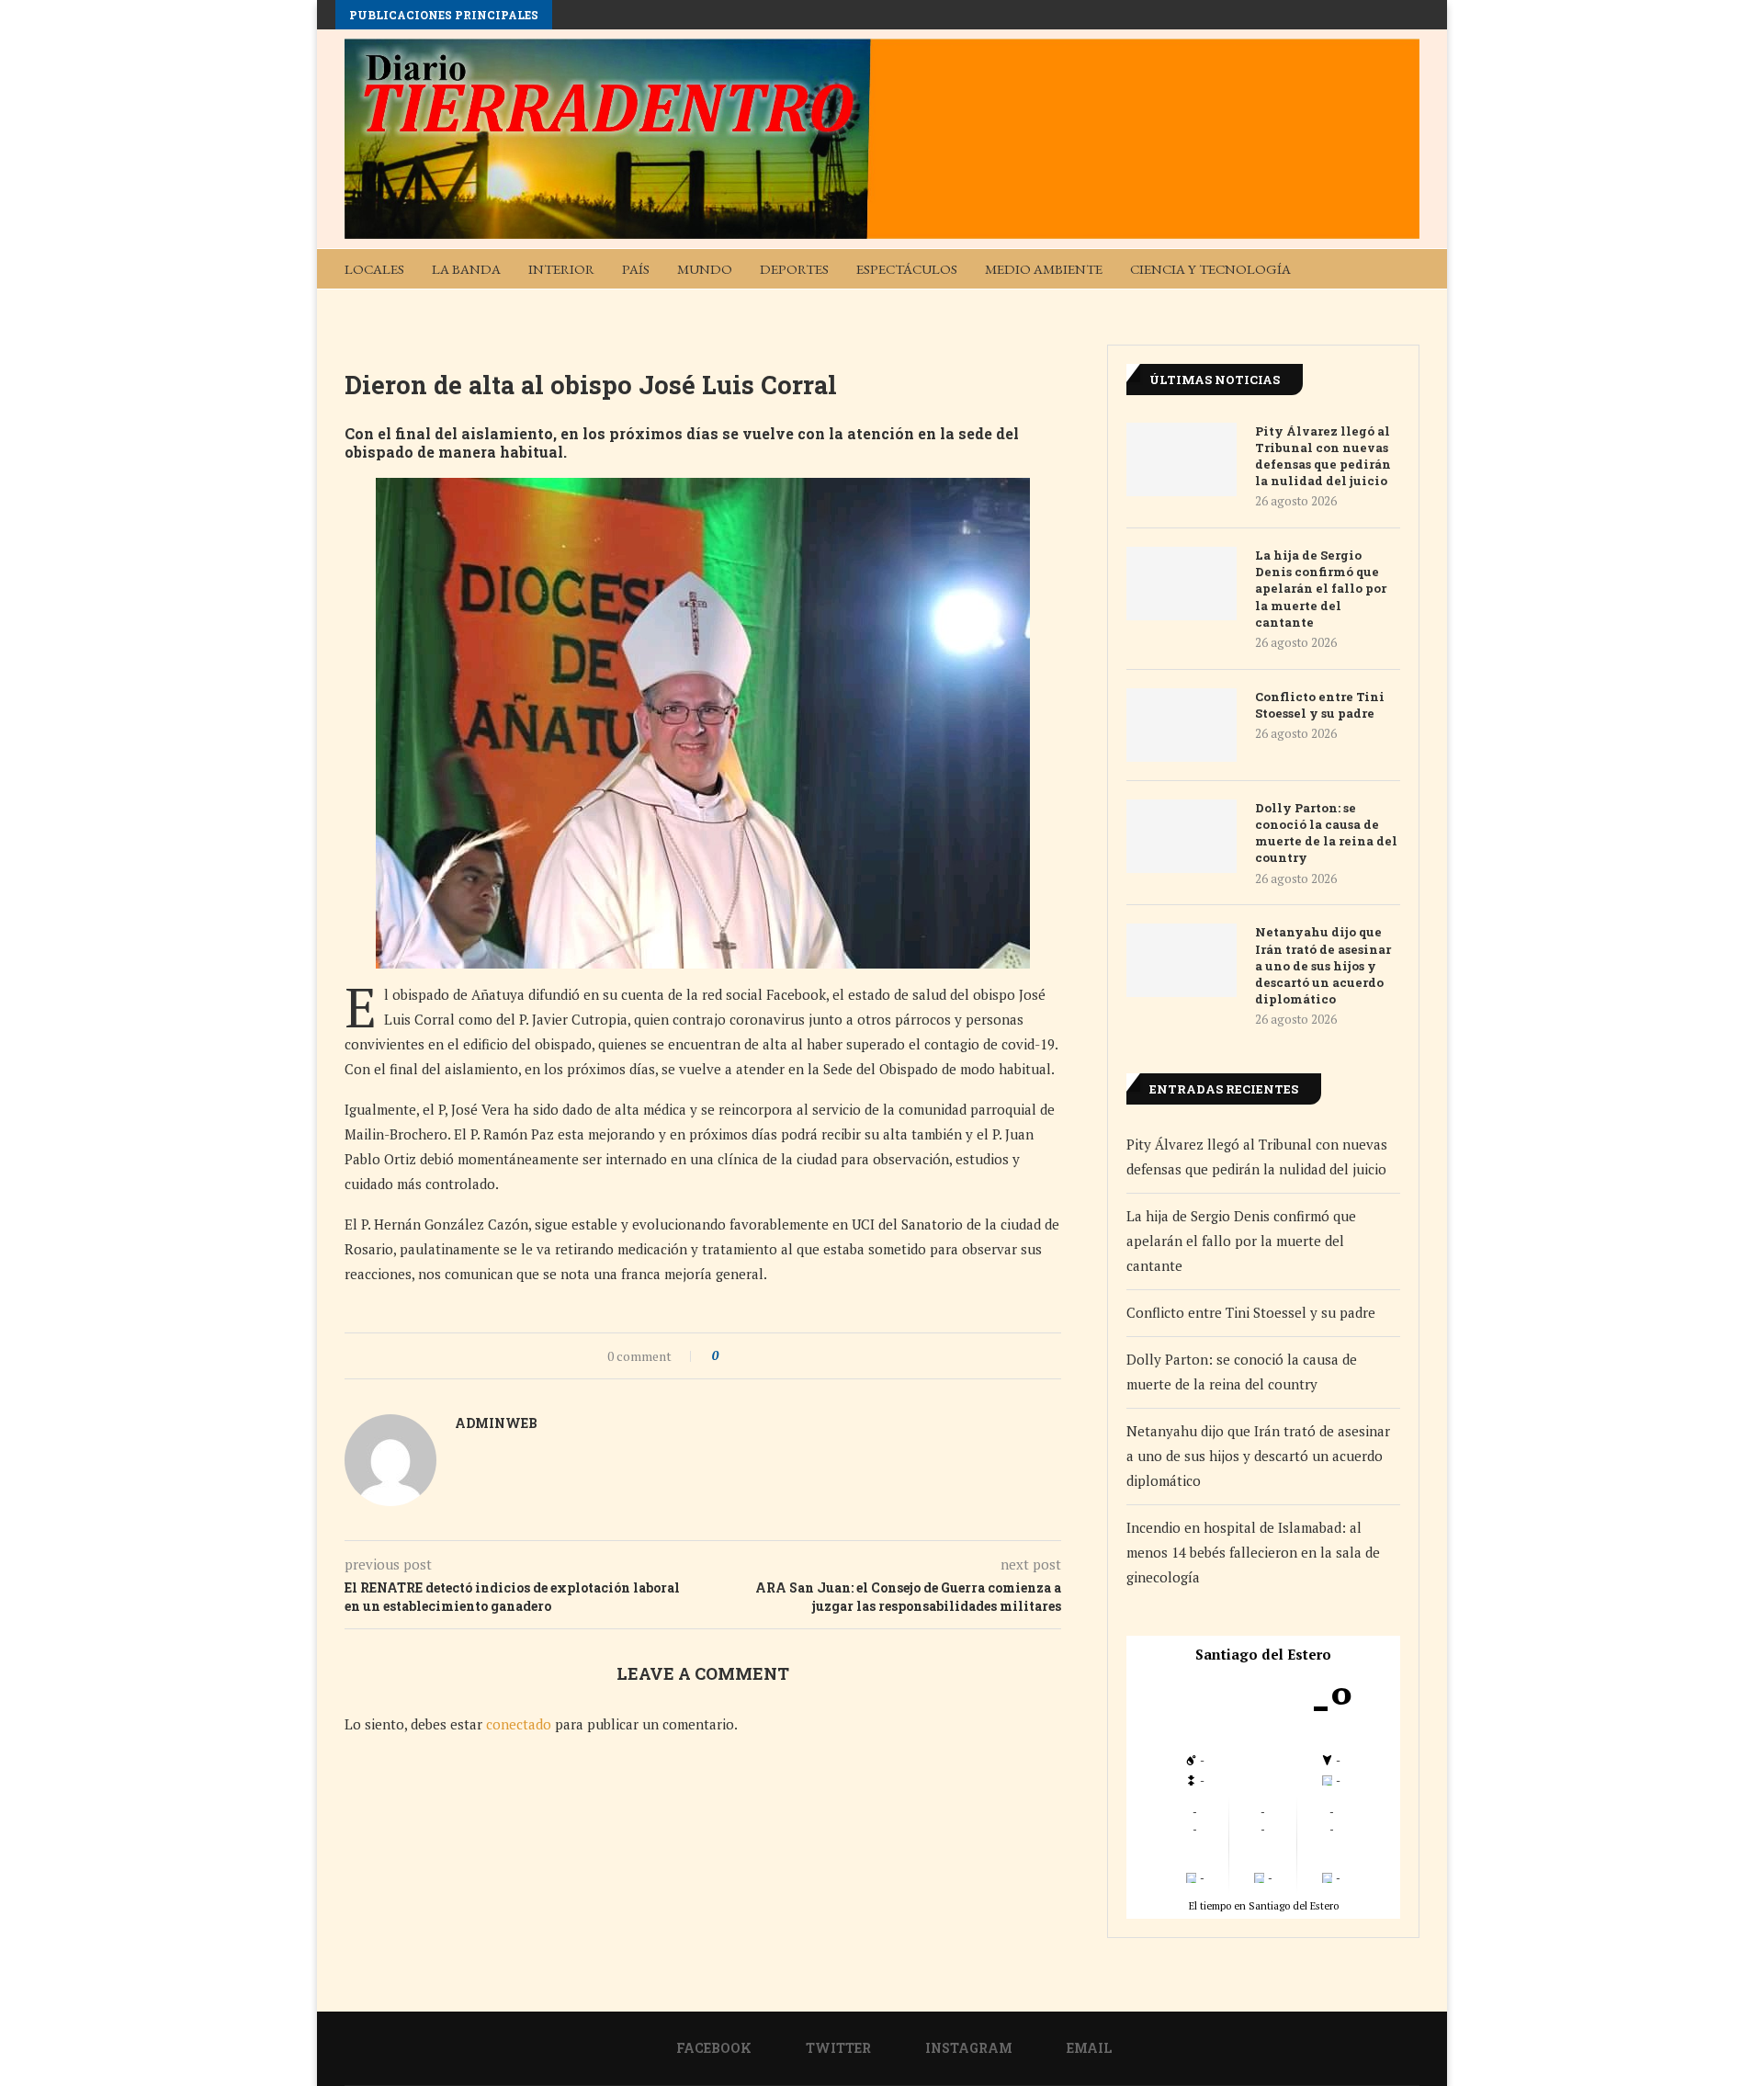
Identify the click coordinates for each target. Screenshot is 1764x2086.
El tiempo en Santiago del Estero (1264, 1905)
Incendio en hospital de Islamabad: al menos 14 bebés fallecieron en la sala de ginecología (1253, 1552)
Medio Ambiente (1044, 269)
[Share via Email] (801, 1356)
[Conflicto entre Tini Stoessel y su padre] (1182, 725)
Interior (561, 269)
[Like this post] (728, 1356)
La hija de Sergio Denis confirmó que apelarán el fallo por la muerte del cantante (1321, 589)
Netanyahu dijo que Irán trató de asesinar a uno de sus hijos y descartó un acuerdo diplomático (1323, 965)
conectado (519, 1724)
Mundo (705, 269)
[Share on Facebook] (748, 1356)
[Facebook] (1309, 308)
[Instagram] (1368, 308)
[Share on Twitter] (766, 1356)
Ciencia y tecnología (1210, 269)
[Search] (1410, 269)
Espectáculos (907, 269)
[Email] (1397, 308)
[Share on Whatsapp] (783, 1356)
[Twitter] (1339, 308)
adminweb (496, 1423)
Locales (374, 269)
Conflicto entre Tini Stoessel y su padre (1320, 705)
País (636, 269)
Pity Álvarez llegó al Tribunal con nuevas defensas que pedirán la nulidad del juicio (1323, 456)
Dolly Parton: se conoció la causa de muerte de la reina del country (1326, 833)
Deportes (794, 269)
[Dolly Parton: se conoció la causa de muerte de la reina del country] (1182, 836)
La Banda (466, 269)
